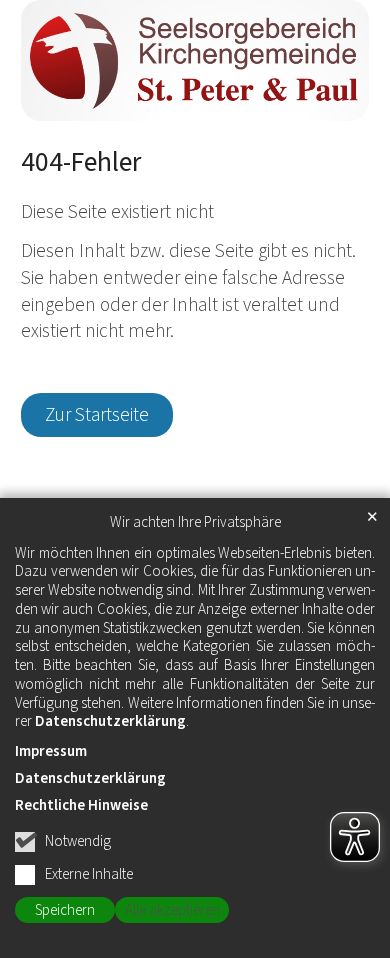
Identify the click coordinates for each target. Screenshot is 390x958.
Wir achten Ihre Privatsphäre (195, 523)
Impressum (51, 751)
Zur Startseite (97, 415)
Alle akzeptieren (172, 910)
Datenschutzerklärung (110, 721)
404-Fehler (81, 163)
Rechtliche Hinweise (81, 805)
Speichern (65, 910)
